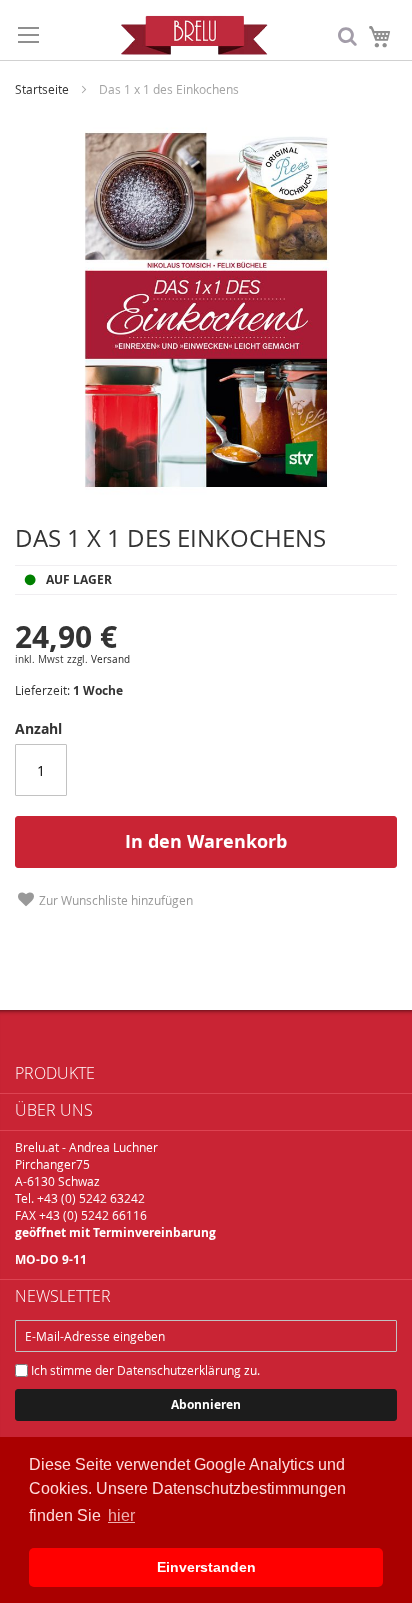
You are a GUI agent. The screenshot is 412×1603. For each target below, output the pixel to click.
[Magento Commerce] (194, 35)
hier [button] (121, 1515)
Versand (110, 659)
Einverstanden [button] (206, 1567)
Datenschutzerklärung (179, 1370)
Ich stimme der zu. (144, 1370)
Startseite (42, 89)
